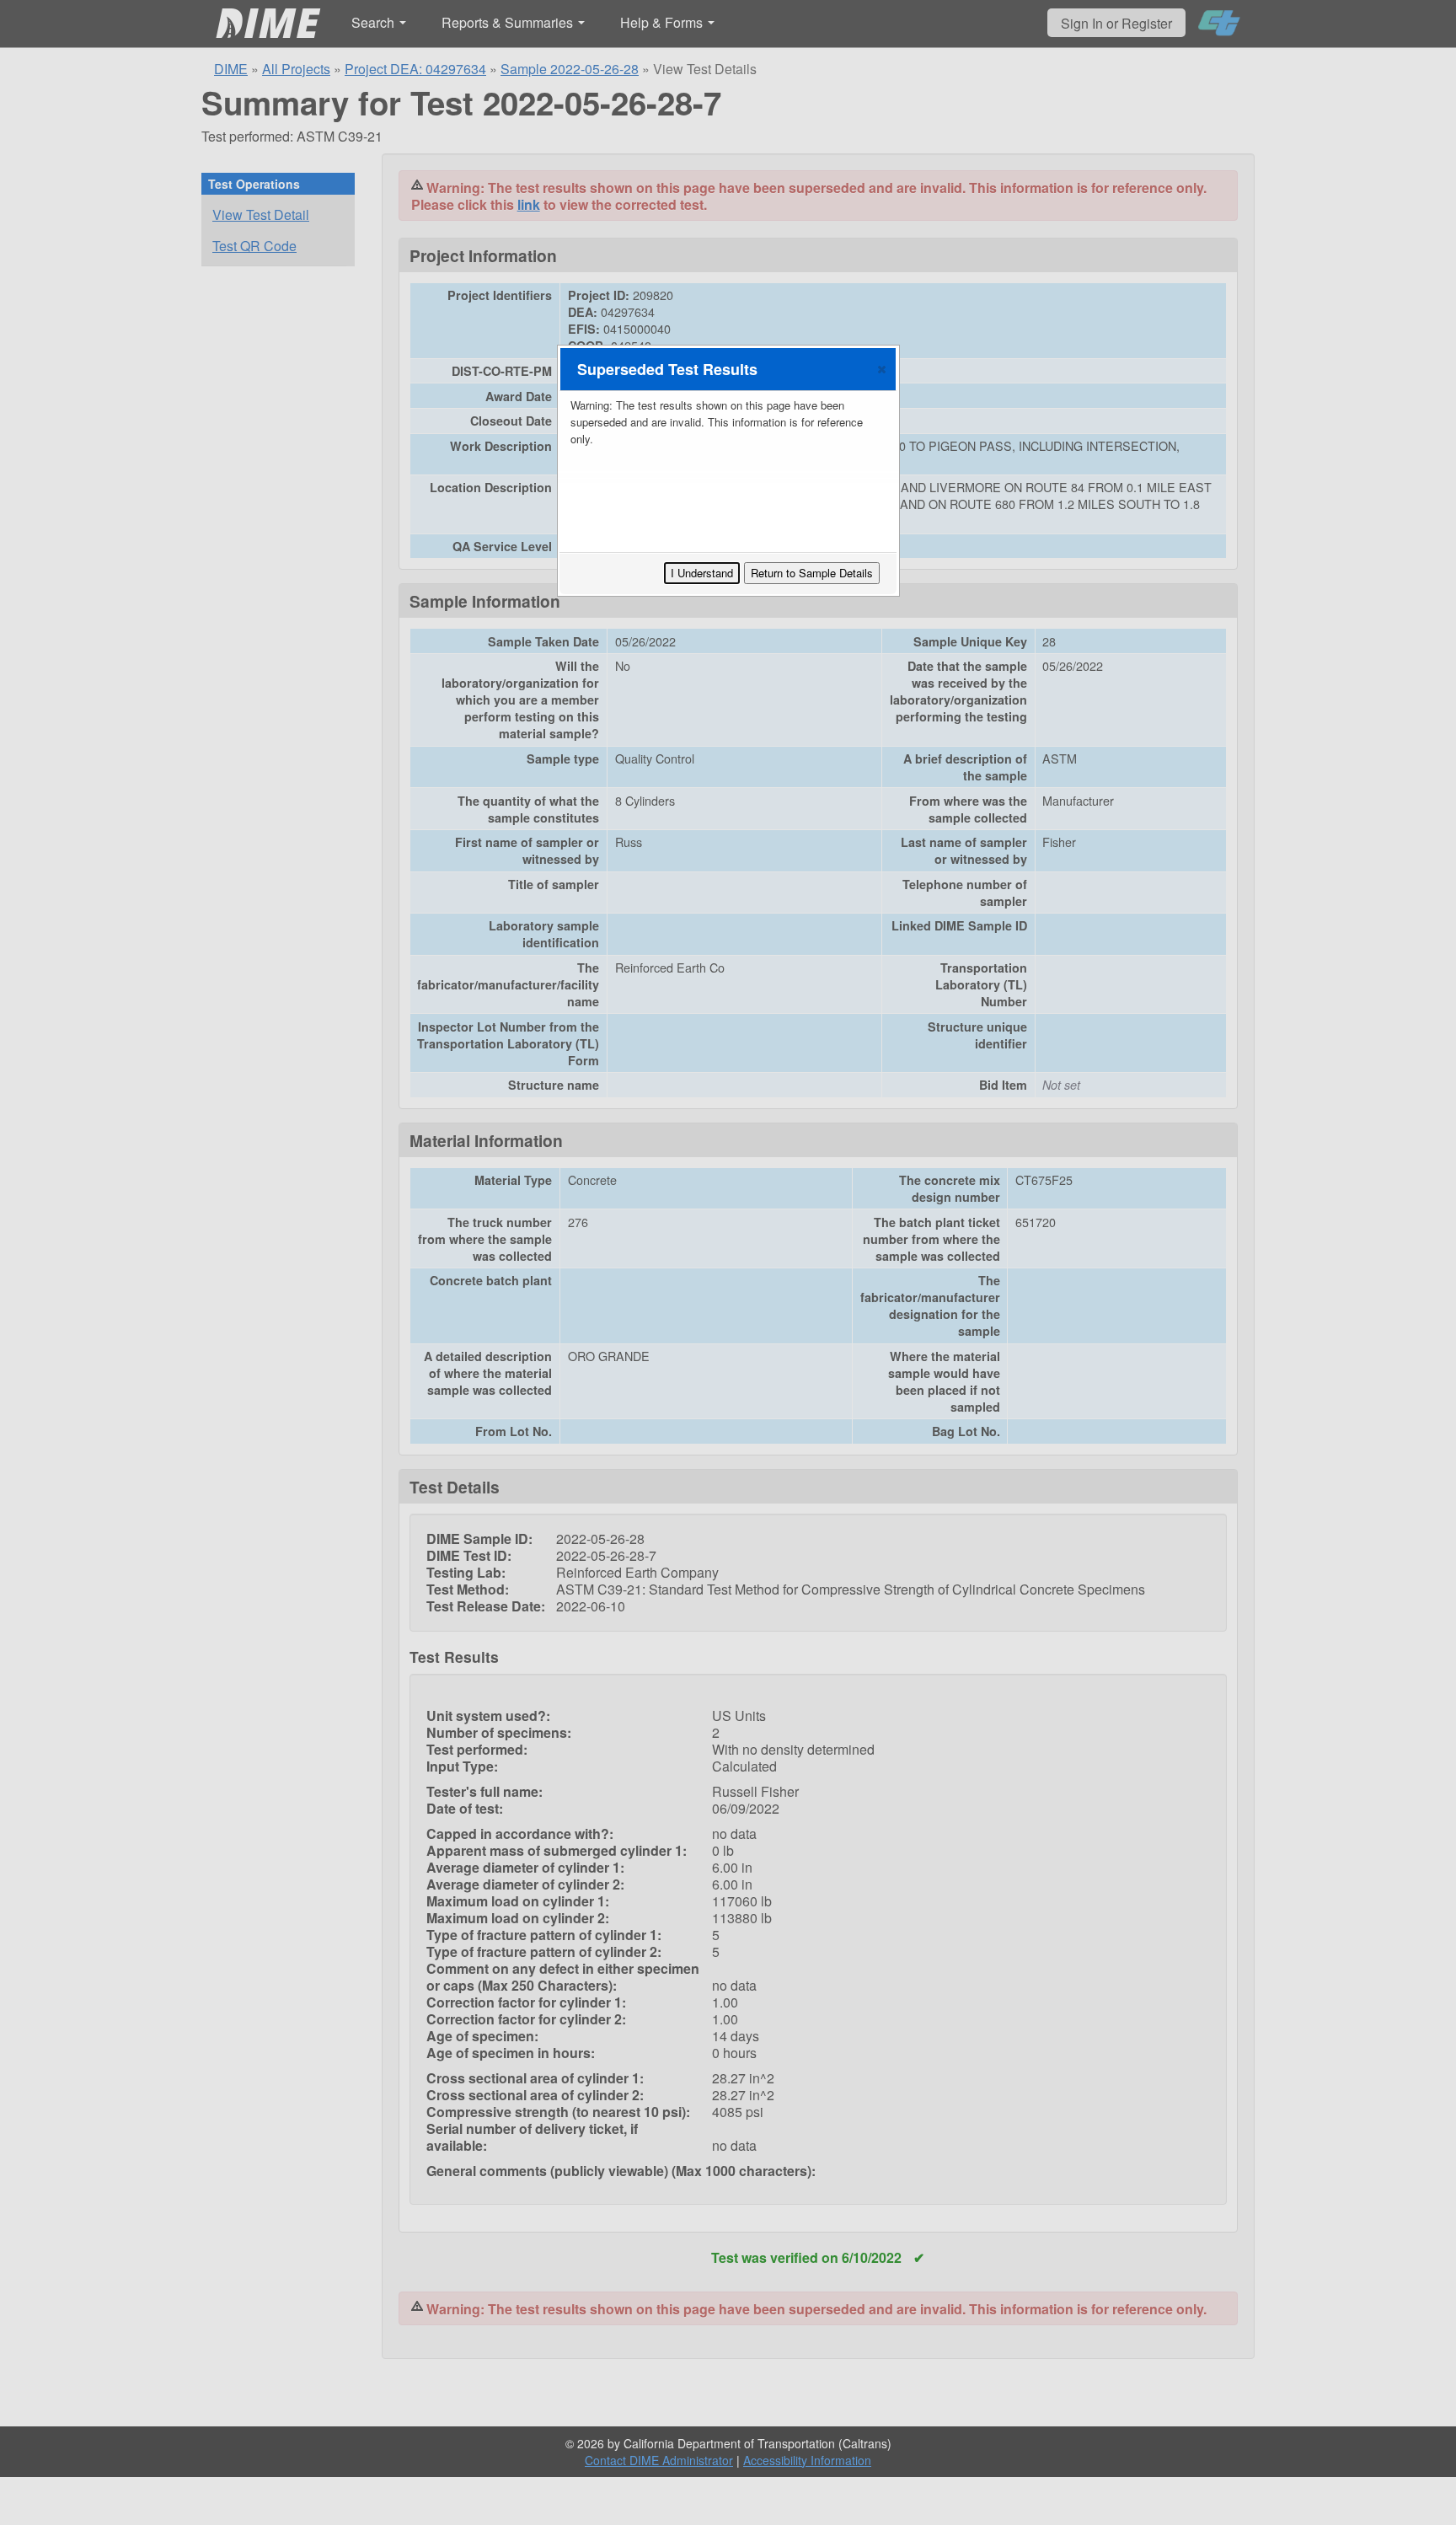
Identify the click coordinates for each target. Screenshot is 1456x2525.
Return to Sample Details (812, 573)
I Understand (702, 573)
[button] (882, 369)
